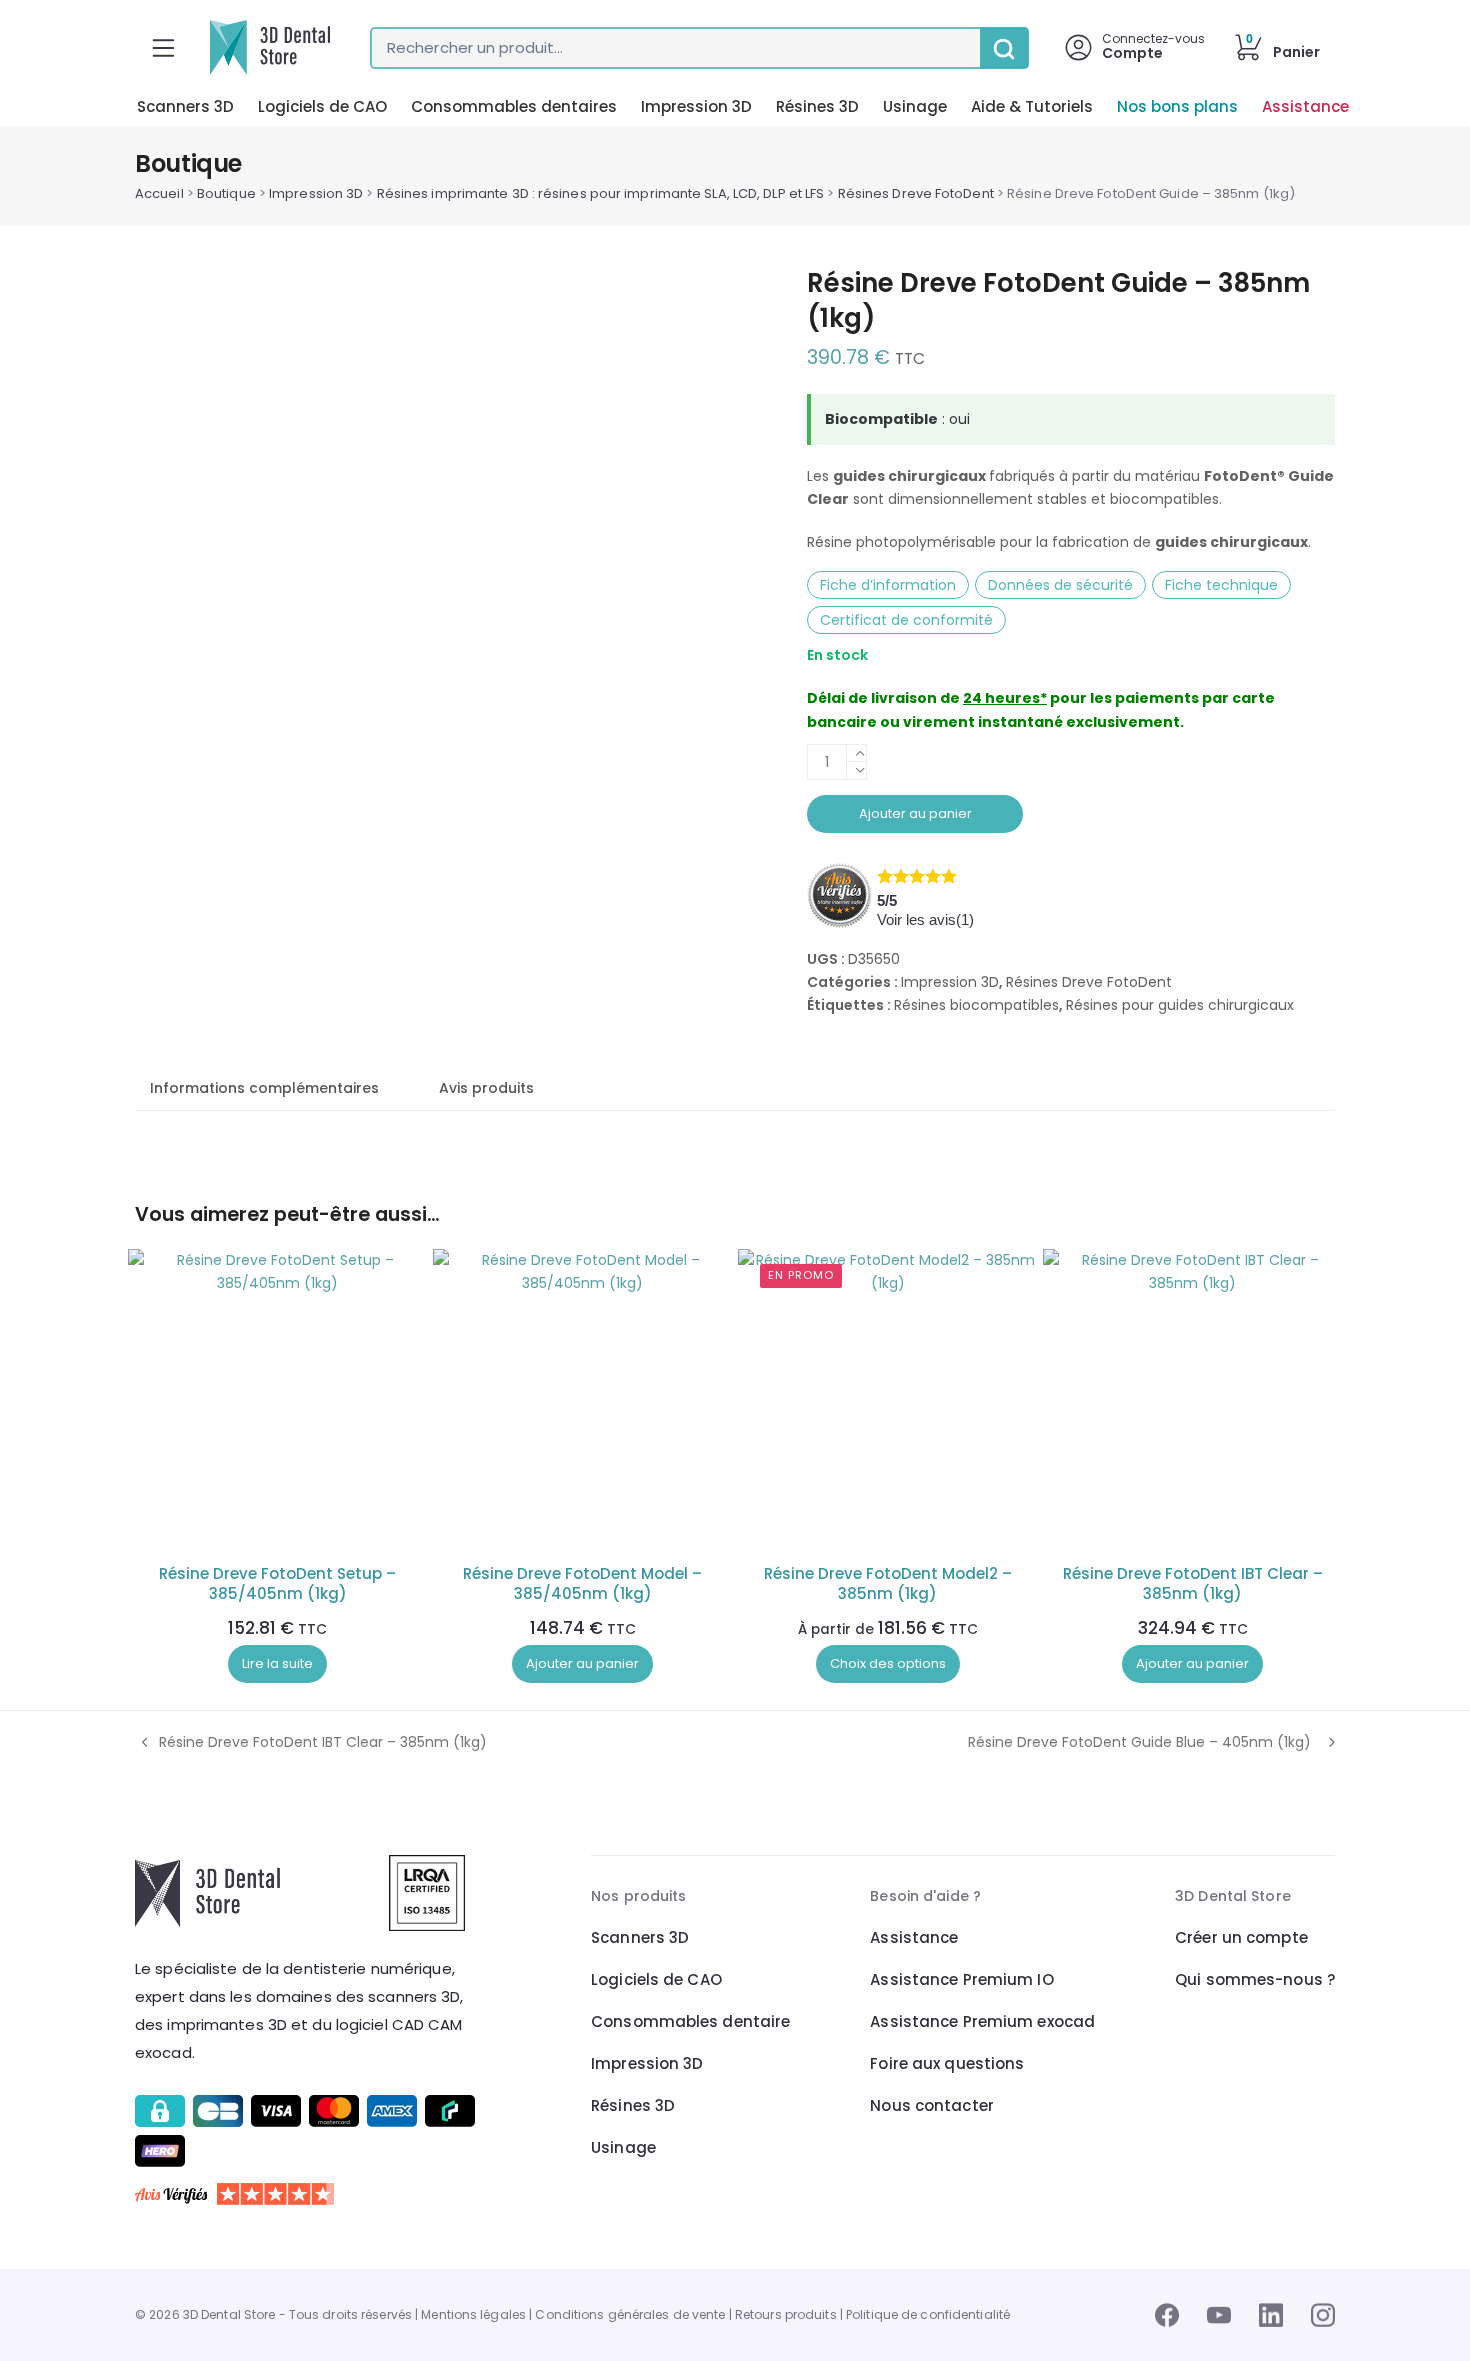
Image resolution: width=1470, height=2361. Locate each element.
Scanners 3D (185, 106)
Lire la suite (277, 1663)
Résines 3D (817, 106)
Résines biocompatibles (976, 1005)
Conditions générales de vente (630, 2314)
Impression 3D (696, 106)
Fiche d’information (888, 585)
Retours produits (786, 2314)
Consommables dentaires (514, 106)
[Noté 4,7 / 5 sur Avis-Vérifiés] (308, 2194)
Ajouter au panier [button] (582, 1663)
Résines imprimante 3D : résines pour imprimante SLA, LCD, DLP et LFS (601, 193)
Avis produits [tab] (486, 1088)
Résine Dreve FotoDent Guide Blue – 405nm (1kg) (1139, 1743)
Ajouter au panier (915, 813)
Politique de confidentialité (928, 2314)
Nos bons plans (1177, 106)
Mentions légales (473, 2314)
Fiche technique (1221, 585)
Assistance (1305, 106)
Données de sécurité (1060, 585)
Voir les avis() (925, 919)
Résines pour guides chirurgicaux (1180, 1005)
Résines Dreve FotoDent (916, 193)
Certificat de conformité (906, 620)
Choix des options (888, 1663)
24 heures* (1005, 698)
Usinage (915, 106)
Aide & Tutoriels (1032, 106)
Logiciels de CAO (322, 106)
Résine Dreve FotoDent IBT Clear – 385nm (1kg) (311, 1743)
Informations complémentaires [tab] (264, 1088)
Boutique (226, 193)
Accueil (159, 193)
